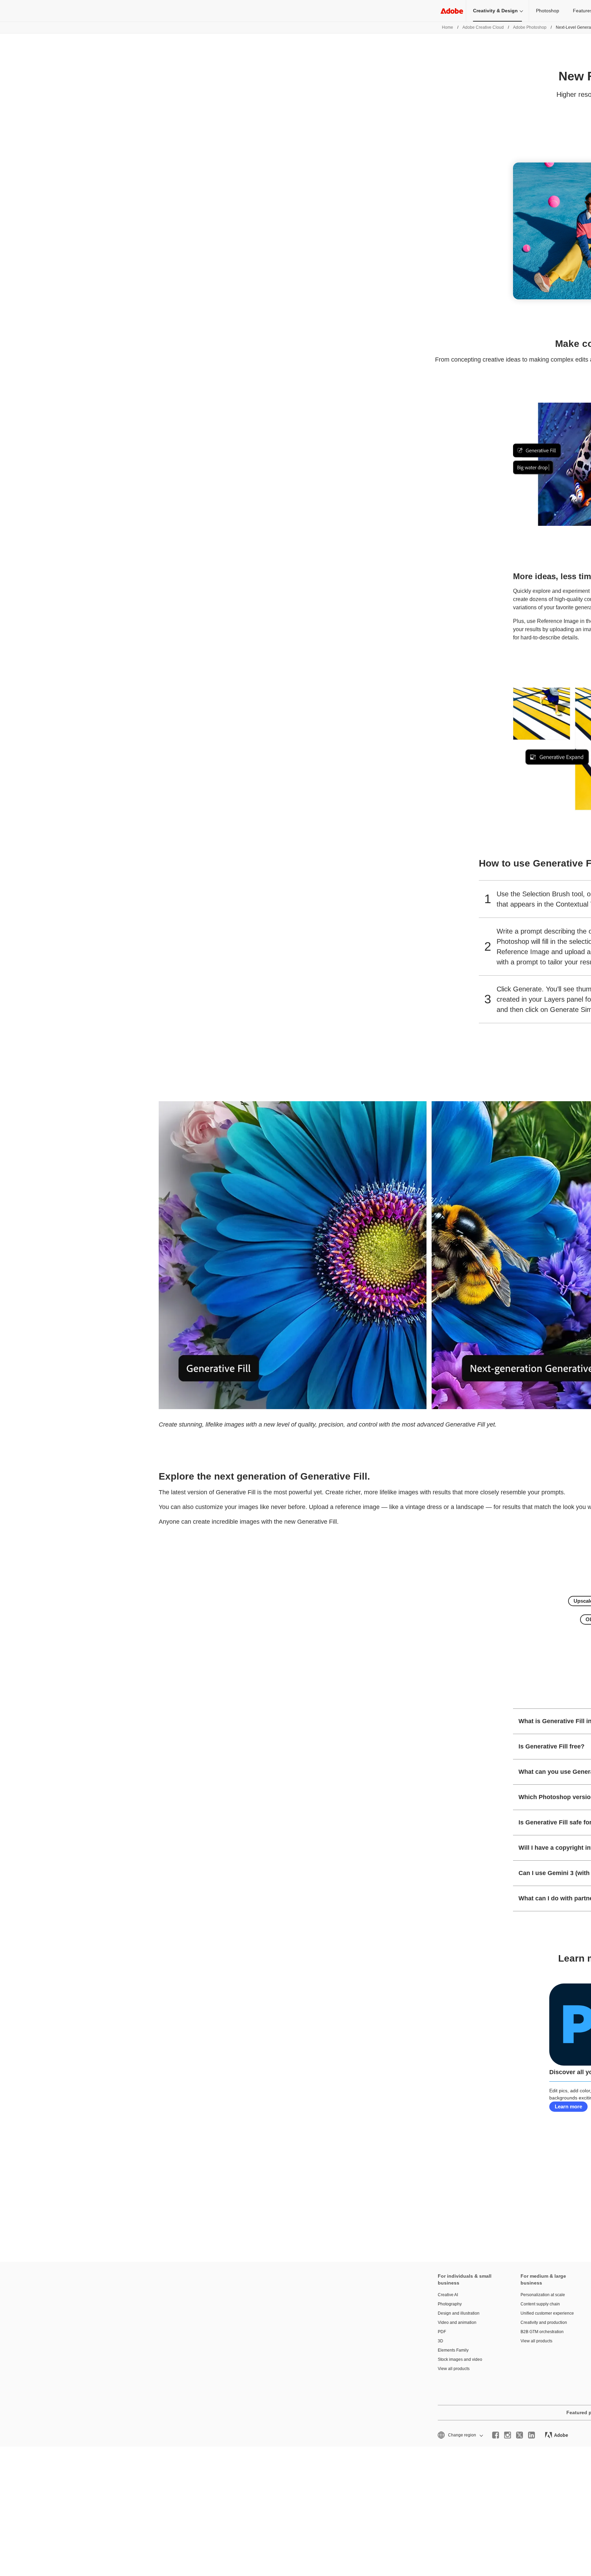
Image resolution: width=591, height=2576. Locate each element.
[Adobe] (452, 11)
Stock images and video (460, 2359)
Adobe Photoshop (530, 27)
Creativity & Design (495, 11)
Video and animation (457, 2323)
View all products (454, 2369)
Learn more (568, 2106)
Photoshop (548, 11)
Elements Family (453, 2350)
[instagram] (508, 2435)
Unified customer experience (547, 2313)
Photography (450, 2304)
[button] (460, 2435)
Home (448, 27)
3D (441, 2341)
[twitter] (520, 2435)
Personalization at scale (543, 2295)
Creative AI (448, 2295)
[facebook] (496, 2435)
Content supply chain (540, 2304)
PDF (442, 2332)
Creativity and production (544, 2323)
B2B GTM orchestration (542, 2332)
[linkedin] (531, 2435)
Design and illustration (459, 2313)
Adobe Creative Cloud (483, 27)
